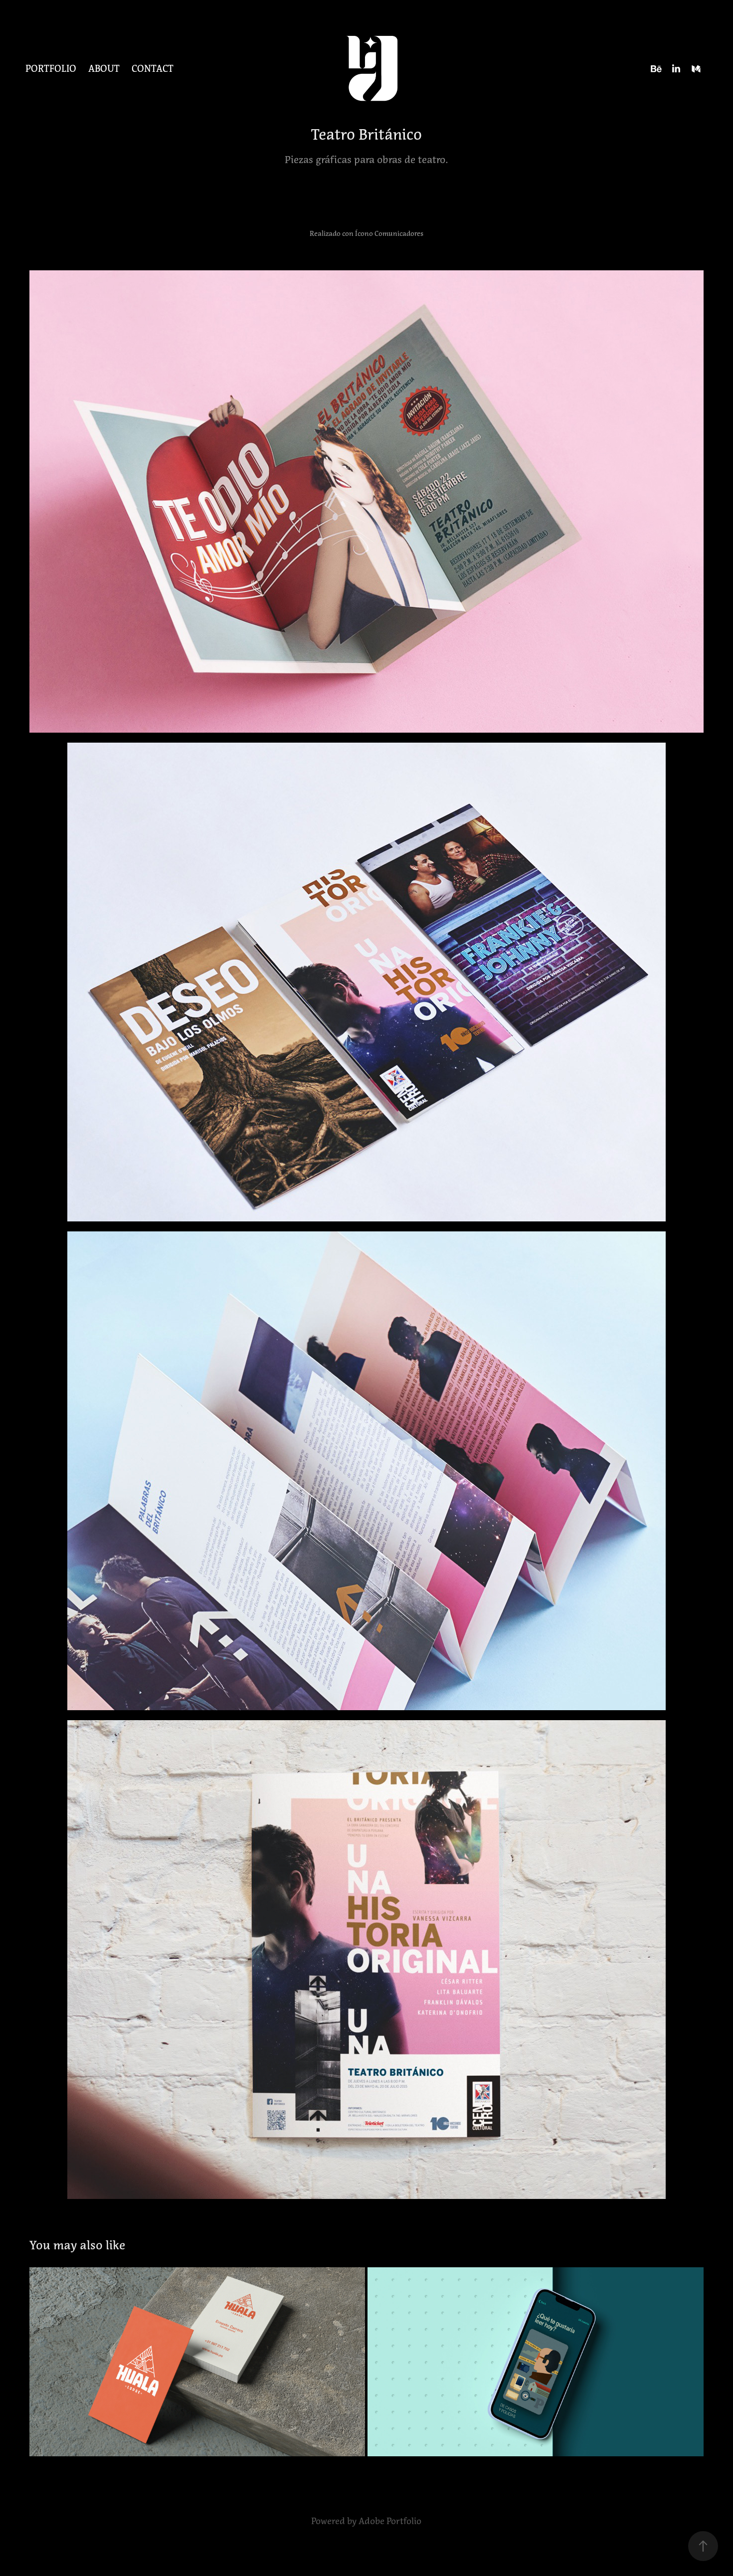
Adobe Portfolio (390, 2521)
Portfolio (51, 69)
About (104, 69)
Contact (153, 69)
